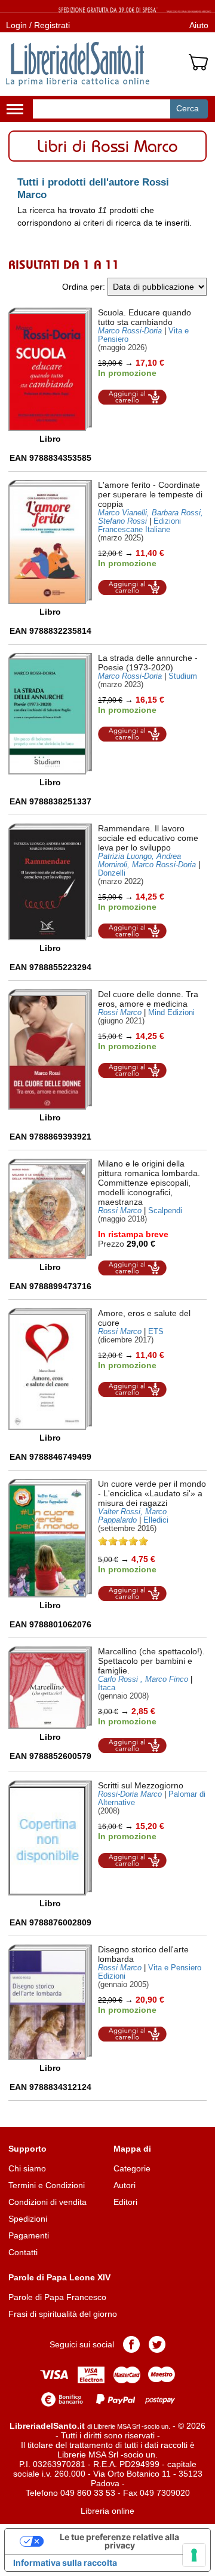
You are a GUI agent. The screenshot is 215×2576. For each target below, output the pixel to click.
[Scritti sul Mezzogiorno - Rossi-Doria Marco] (50, 1838)
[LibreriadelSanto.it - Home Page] (78, 64)
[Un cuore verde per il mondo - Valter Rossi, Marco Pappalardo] (50, 1538)
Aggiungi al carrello (133, 397)
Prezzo (111, 1244)
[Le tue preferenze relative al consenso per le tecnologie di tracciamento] (194, 2555)
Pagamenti (29, 2235)
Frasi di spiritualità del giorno (63, 2314)
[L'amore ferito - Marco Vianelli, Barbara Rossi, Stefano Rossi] (50, 542)
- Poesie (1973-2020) (148, 663)
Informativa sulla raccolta (65, 2563)
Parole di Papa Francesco (57, 2297)
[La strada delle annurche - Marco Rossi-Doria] (50, 714)
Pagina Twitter (157, 2344)
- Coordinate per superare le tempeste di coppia (150, 494)
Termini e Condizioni (47, 2185)
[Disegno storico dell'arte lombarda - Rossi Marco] (50, 2003)
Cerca (188, 108)
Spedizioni (28, 2219)
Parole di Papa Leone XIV (59, 2277)
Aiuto (199, 25)
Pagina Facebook (131, 2344)
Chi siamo (27, 2168)
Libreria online (107, 2511)
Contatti (23, 2252)
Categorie (132, 2168)
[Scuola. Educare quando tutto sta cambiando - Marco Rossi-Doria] (50, 369)
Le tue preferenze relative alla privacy (119, 2541)
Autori (125, 2185)
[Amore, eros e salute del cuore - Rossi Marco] (50, 1369)
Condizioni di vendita (47, 2202)
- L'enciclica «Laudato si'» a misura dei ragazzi (152, 1493)
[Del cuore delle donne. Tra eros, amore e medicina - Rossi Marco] (50, 1049)
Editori (125, 2202)
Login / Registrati (38, 25)
